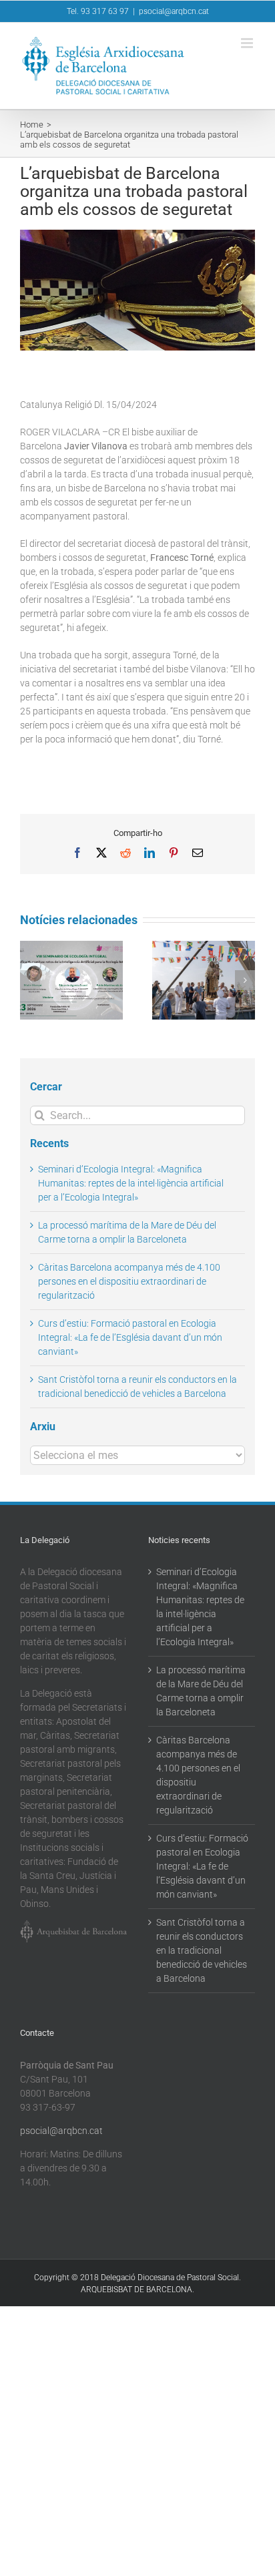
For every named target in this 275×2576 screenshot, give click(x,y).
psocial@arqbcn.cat (174, 11)
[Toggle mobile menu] (248, 43)
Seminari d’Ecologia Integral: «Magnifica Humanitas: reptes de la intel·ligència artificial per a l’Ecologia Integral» (131, 1183)
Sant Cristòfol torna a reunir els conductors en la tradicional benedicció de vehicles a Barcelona (202, 1950)
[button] (30, 980)
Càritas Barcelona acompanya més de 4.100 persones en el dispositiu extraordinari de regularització (129, 1281)
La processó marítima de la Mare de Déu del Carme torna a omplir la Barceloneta (201, 1691)
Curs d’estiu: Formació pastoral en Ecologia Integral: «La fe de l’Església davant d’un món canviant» (130, 1337)
